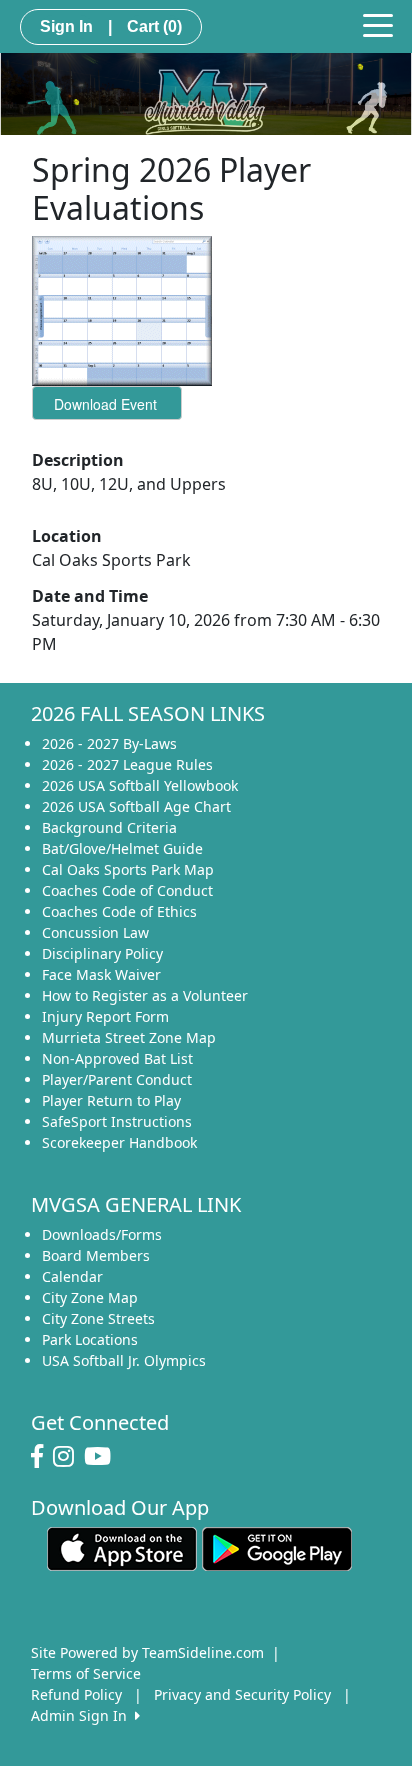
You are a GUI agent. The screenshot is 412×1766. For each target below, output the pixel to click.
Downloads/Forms (102, 1234)
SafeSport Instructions (117, 1121)
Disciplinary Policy (102, 953)
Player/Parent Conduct (117, 1079)
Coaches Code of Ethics (119, 911)
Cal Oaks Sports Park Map (128, 869)
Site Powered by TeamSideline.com (147, 1652)
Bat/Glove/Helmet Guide (122, 848)
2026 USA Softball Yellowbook (140, 785)
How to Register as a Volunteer (145, 995)
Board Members (96, 1255)
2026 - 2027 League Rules (127, 764)
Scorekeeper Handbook (119, 1142)
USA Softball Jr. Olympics (124, 1360)
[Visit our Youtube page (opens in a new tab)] (102, 1457)
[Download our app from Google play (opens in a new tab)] (277, 1546)
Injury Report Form (105, 1016)
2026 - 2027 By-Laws (109, 743)
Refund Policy (76, 1694)
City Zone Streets (98, 1318)
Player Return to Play (111, 1100)
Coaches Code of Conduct (127, 890)
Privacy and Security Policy (242, 1694)
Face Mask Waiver (101, 974)
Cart (154, 26)
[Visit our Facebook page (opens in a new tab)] (42, 1457)
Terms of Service (86, 1673)
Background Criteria (109, 827)
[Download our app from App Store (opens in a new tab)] (122, 1546)
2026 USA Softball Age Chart (136, 806)
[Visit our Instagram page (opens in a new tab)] (68, 1457)
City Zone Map (90, 1297)
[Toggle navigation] (378, 24)
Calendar (72, 1276)
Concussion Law (95, 932)
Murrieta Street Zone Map (129, 1037)
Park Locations (90, 1339)
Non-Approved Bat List (117, 1058)
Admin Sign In (83, 1715)
